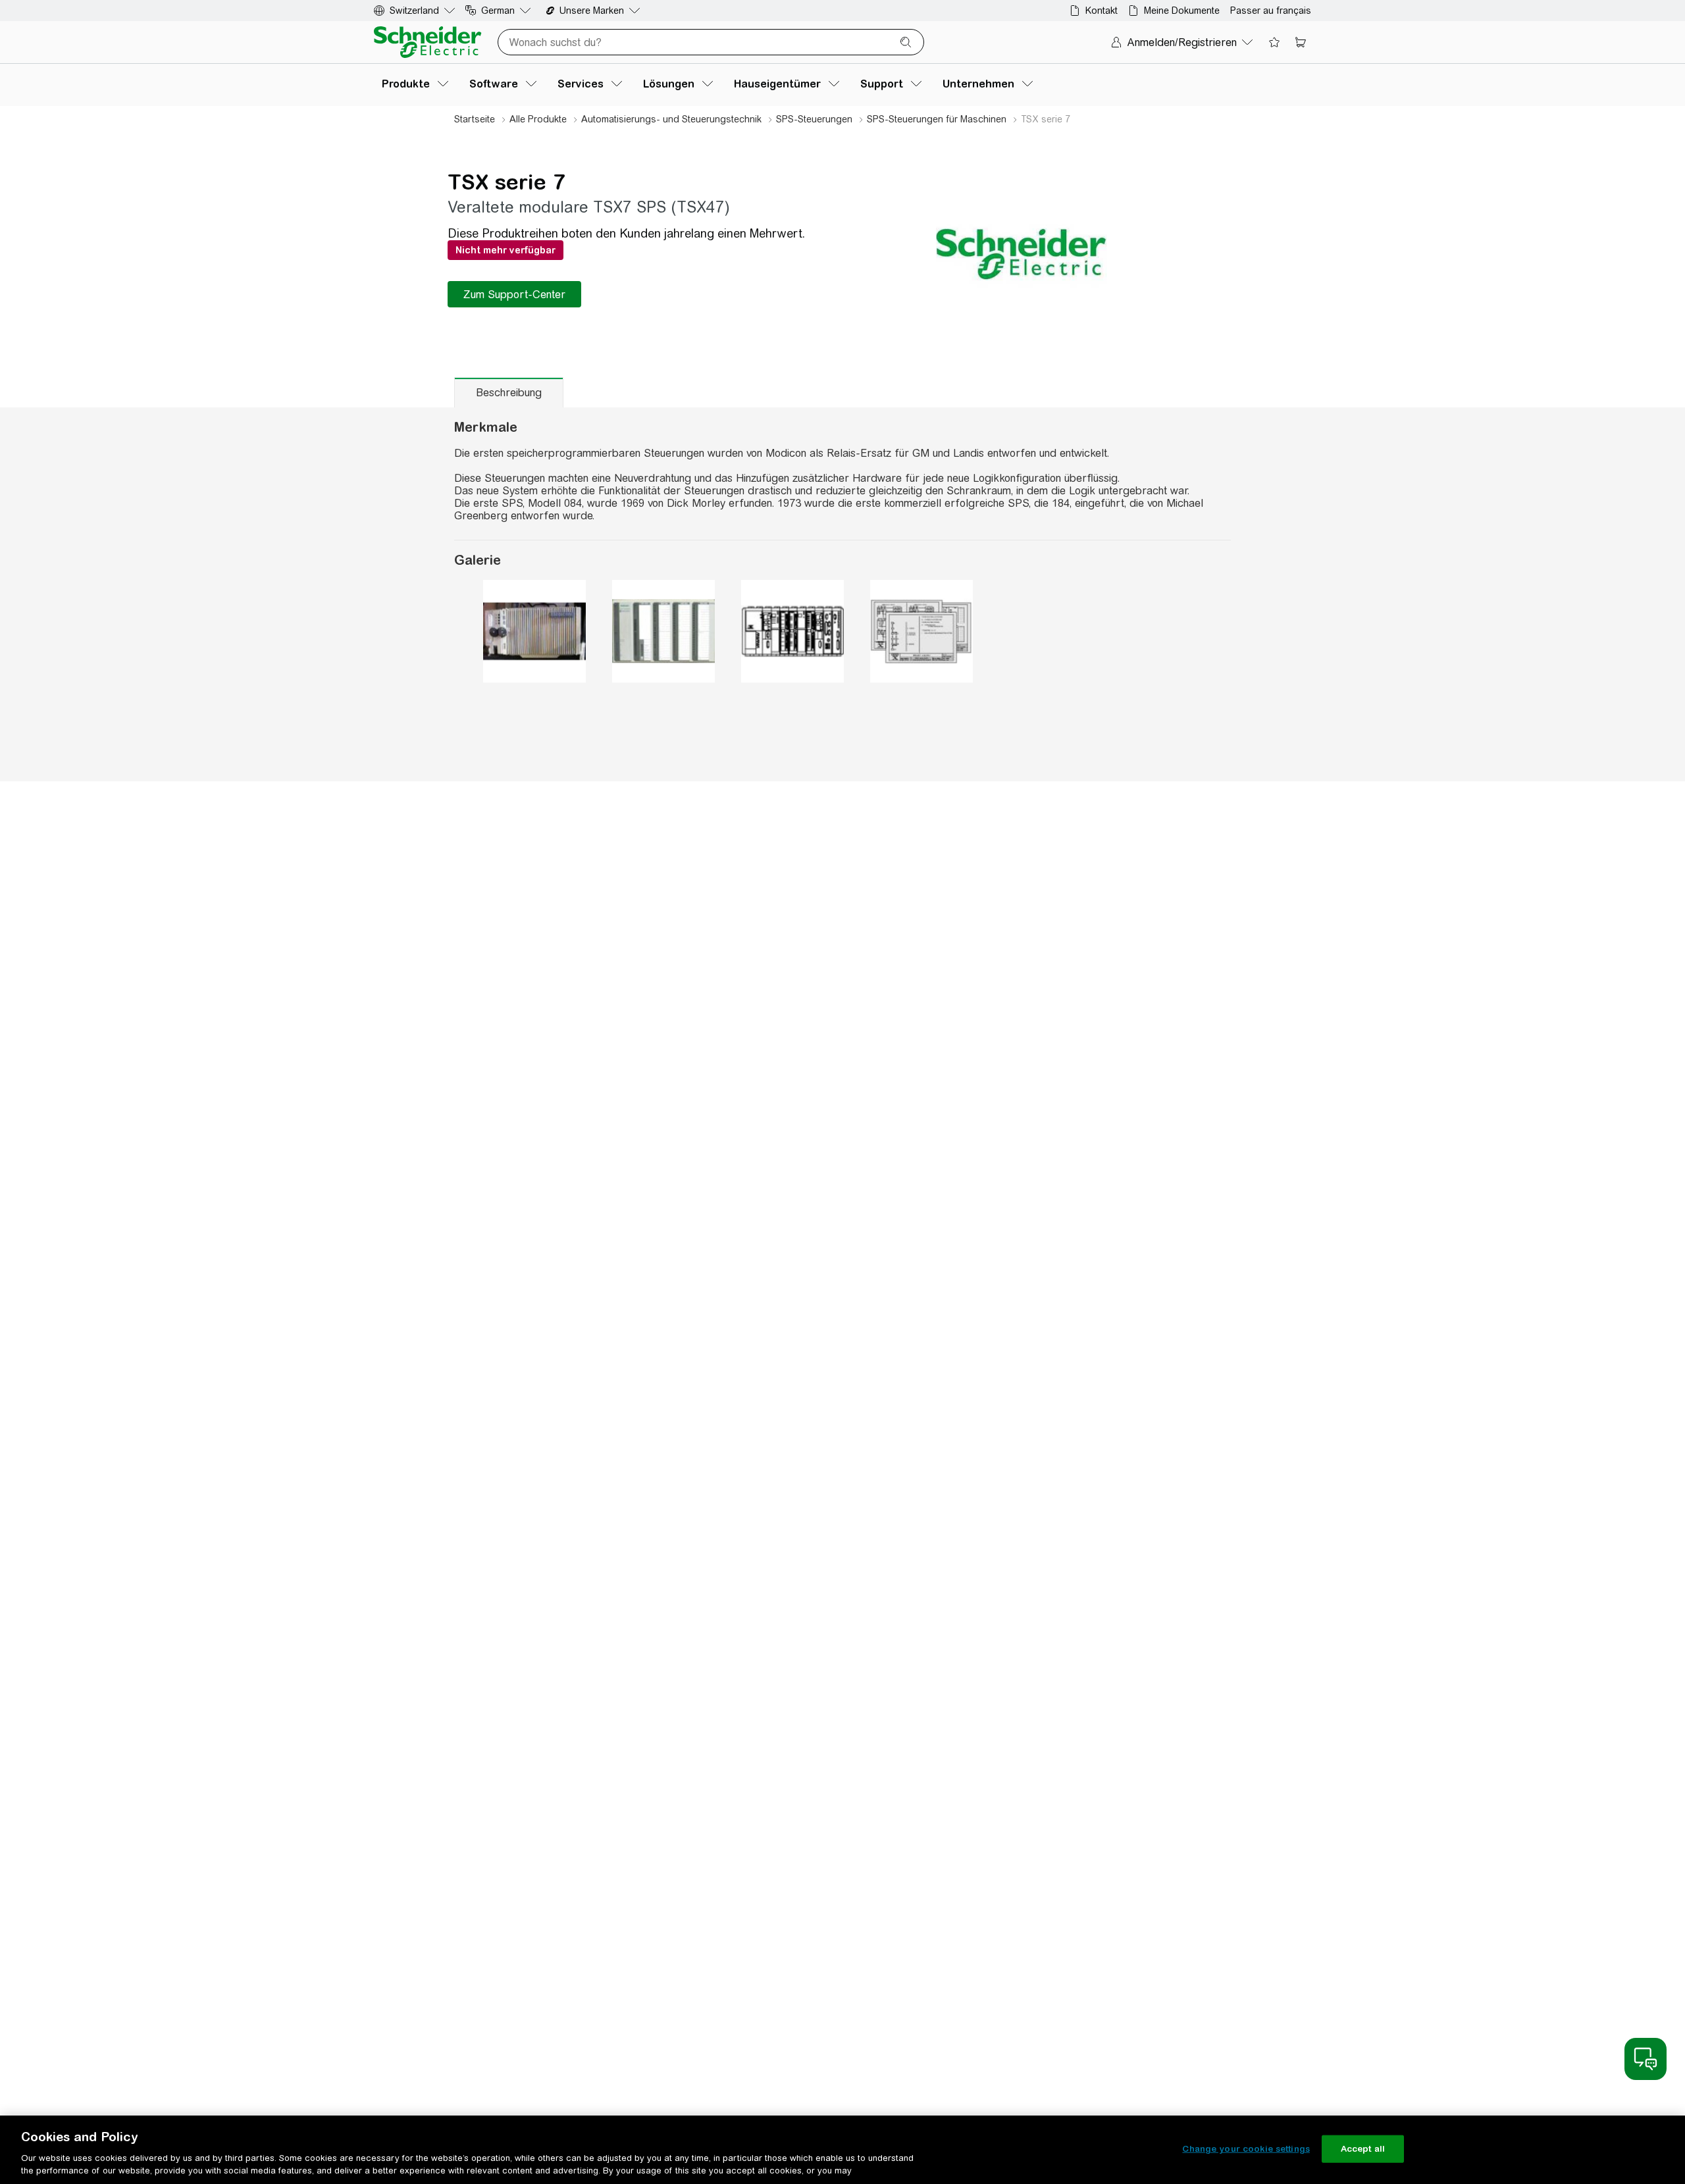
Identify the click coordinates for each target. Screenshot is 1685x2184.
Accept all (1363, 2149)
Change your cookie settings (1246, 2149)
